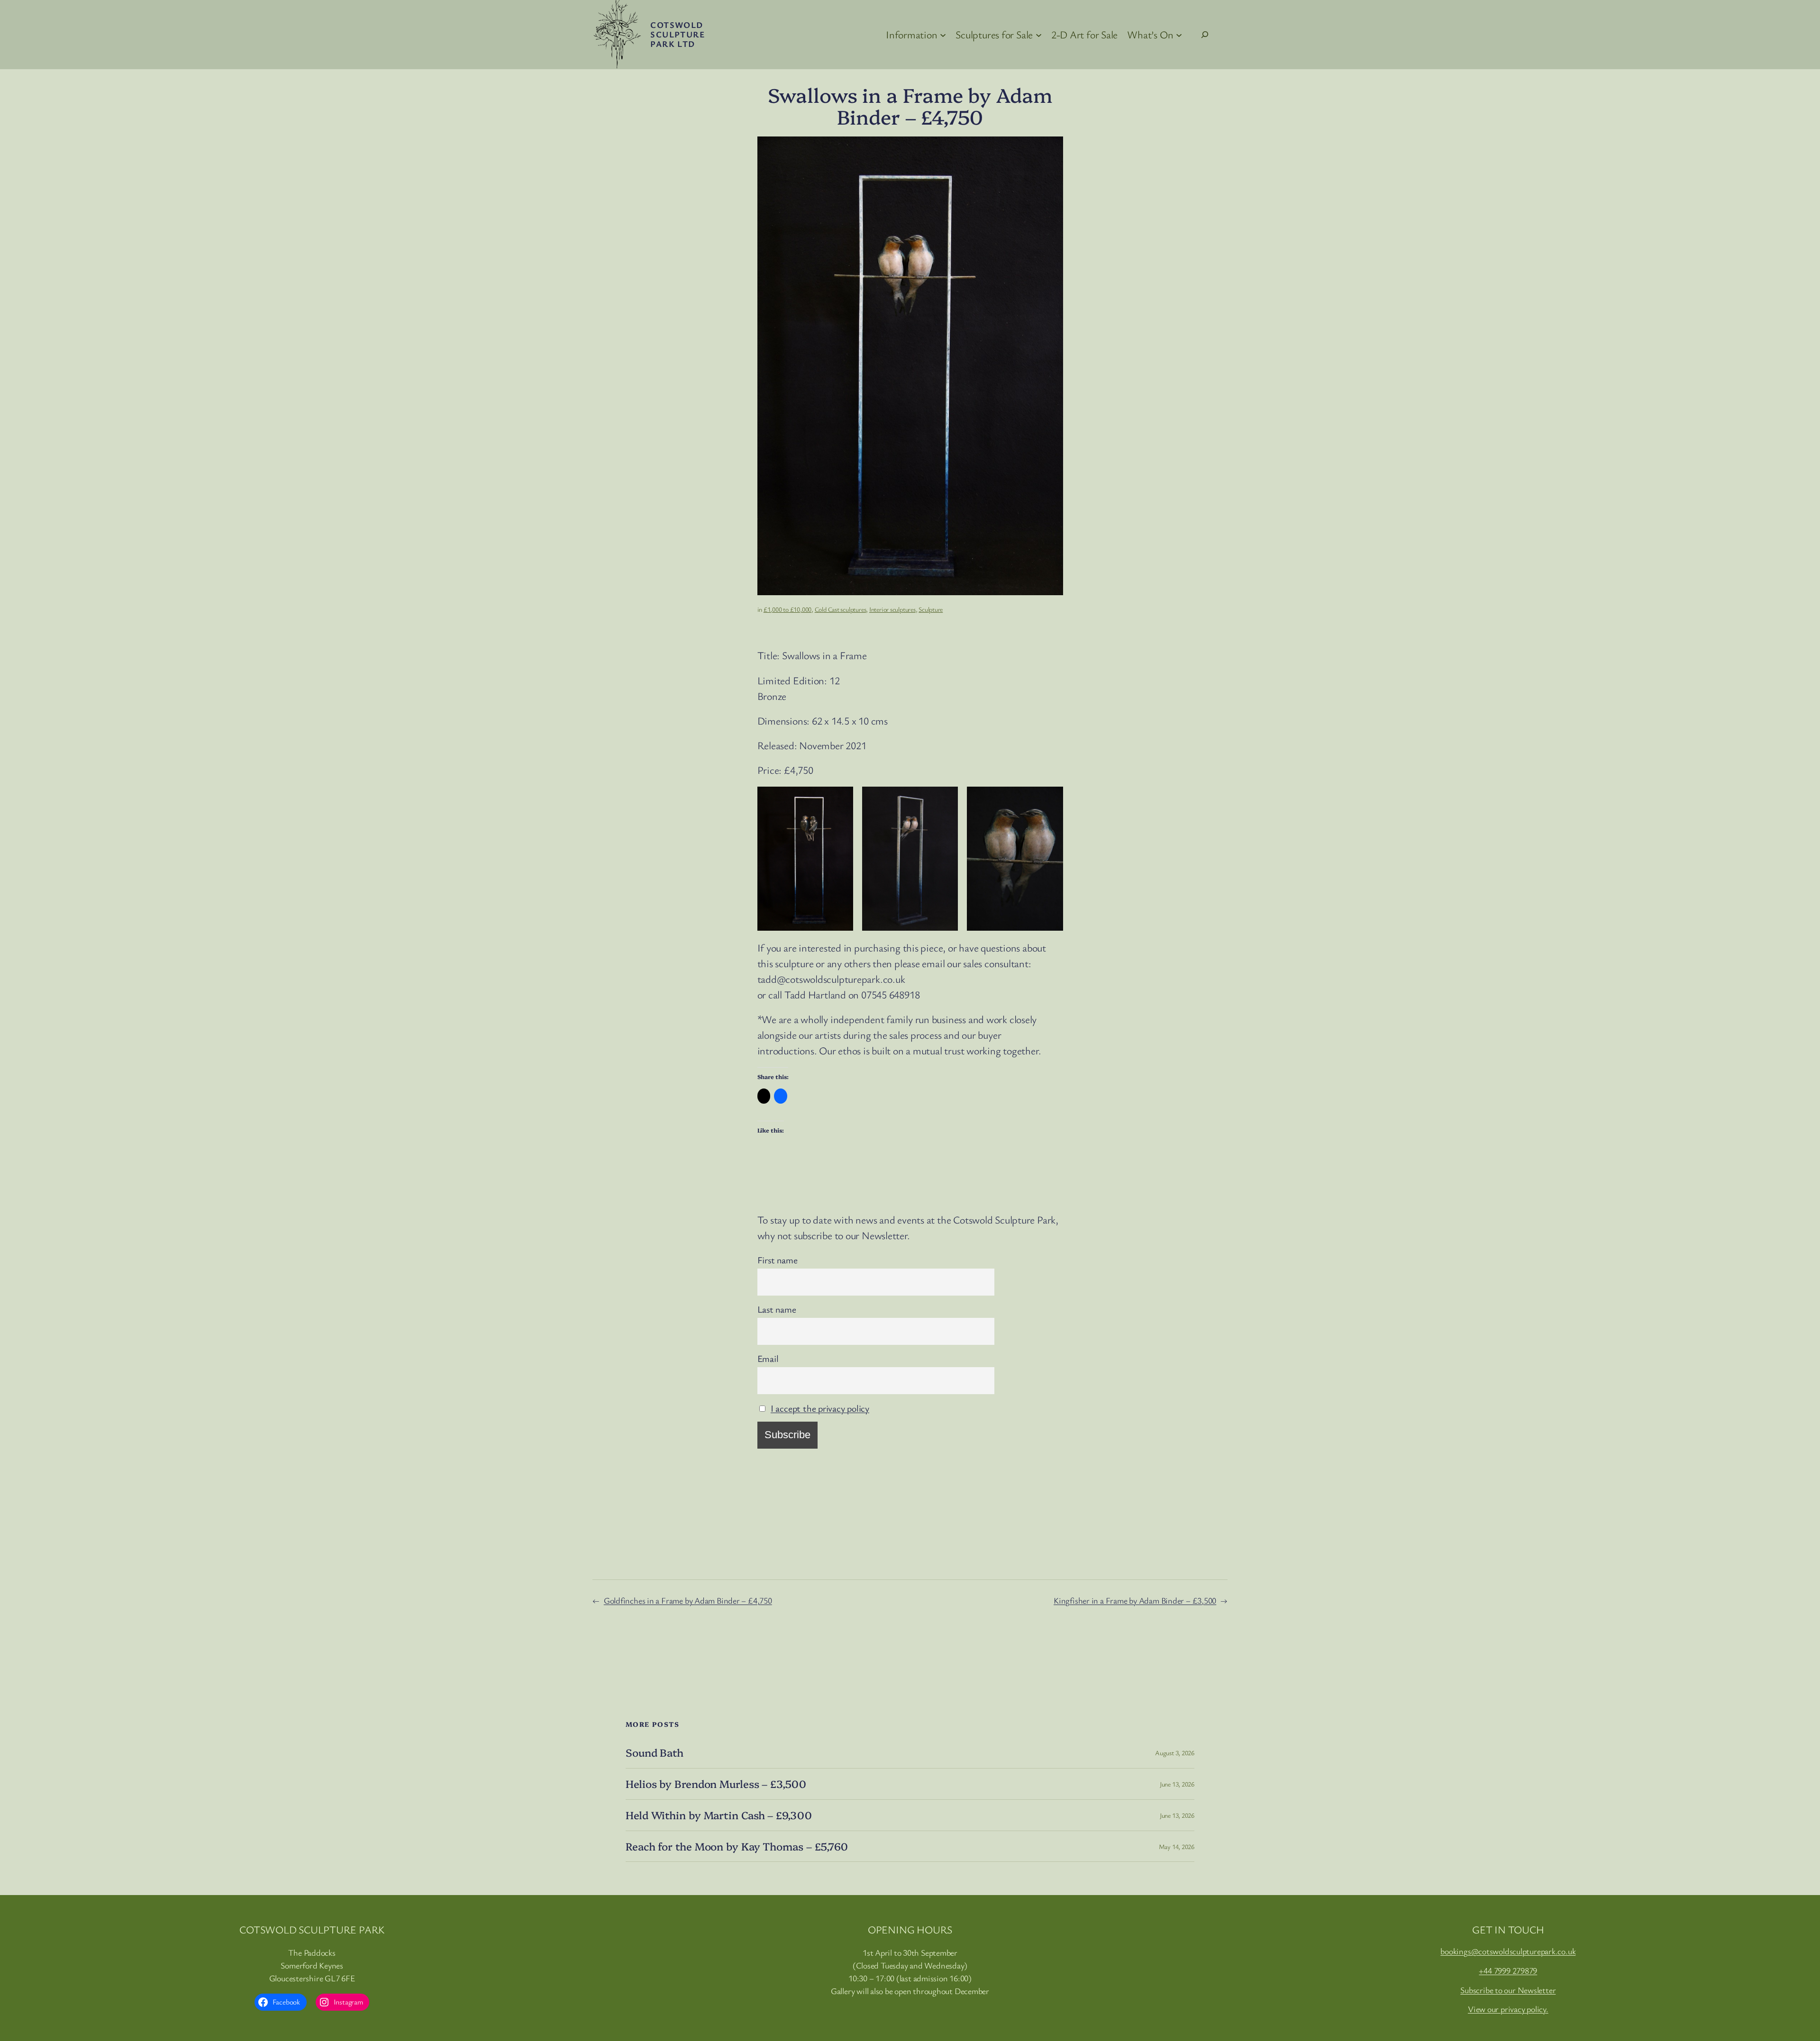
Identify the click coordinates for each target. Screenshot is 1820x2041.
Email (768, 1358)
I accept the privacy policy (820, 1408)
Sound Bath (655, 1753)
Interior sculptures (892, 609)
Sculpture (931, 609)
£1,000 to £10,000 (787, 609)
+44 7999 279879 (1508, 1970)
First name (778, 1260)
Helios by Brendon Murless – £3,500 (716, 1784)
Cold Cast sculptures (841, 609)
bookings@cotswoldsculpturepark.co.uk (1508, 1951)
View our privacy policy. (1508, 2009)
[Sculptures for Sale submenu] (1039, 34)
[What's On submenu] (1179, 34)
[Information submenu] (943, 34)
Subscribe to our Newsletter (1508, 1990)
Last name (777, 1309)
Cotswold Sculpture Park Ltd (678, 34)
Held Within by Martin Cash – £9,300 (719, 1815)
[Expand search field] (1205, 35)
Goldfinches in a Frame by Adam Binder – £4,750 (688, 1600)
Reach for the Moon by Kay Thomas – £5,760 (737, 1846)
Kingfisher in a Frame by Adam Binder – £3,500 (1135, 1600)
